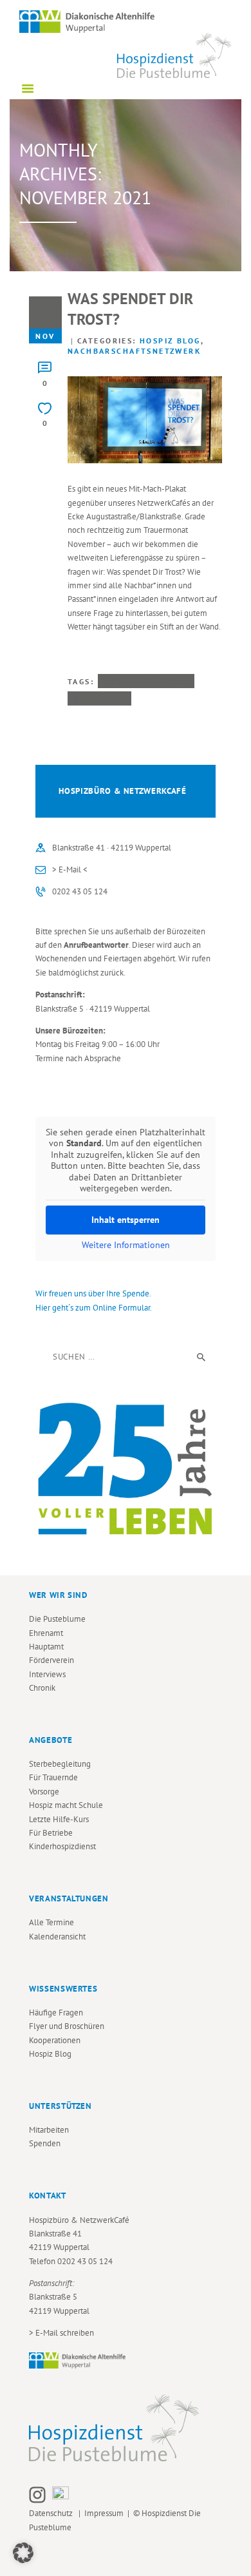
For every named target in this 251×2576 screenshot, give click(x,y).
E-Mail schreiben (65, 2333)
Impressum (104, 2513)
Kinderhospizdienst (62, 1846)
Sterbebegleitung (60, 1764)
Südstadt (99, 698)
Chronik (42, 1688)
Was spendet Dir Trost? (130, 309)
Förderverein (51, 1660)
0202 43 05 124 (80, 891)
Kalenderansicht (57, 1937)
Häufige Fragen (56, 2013)
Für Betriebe (51, 1833)
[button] (23, 2553)
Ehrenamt (46, 1633)
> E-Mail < (70, 870)
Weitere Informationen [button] (126, 1245)
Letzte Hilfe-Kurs (59, 1819)
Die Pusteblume (57, 1619)
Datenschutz (53, 2513)
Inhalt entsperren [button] (126, 1220)
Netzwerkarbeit (146, 681)
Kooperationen (55, 2040)
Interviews (47, 1674)
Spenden (45, 2143)
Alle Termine (51, 1922)
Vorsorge (44, 1792)
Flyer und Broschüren (67, 2026)
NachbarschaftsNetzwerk (134, 351)
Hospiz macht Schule (66, 1805)
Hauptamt (46, 1647)
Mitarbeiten (49, 2130)
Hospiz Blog (170, 341)
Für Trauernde (53, 1777)
